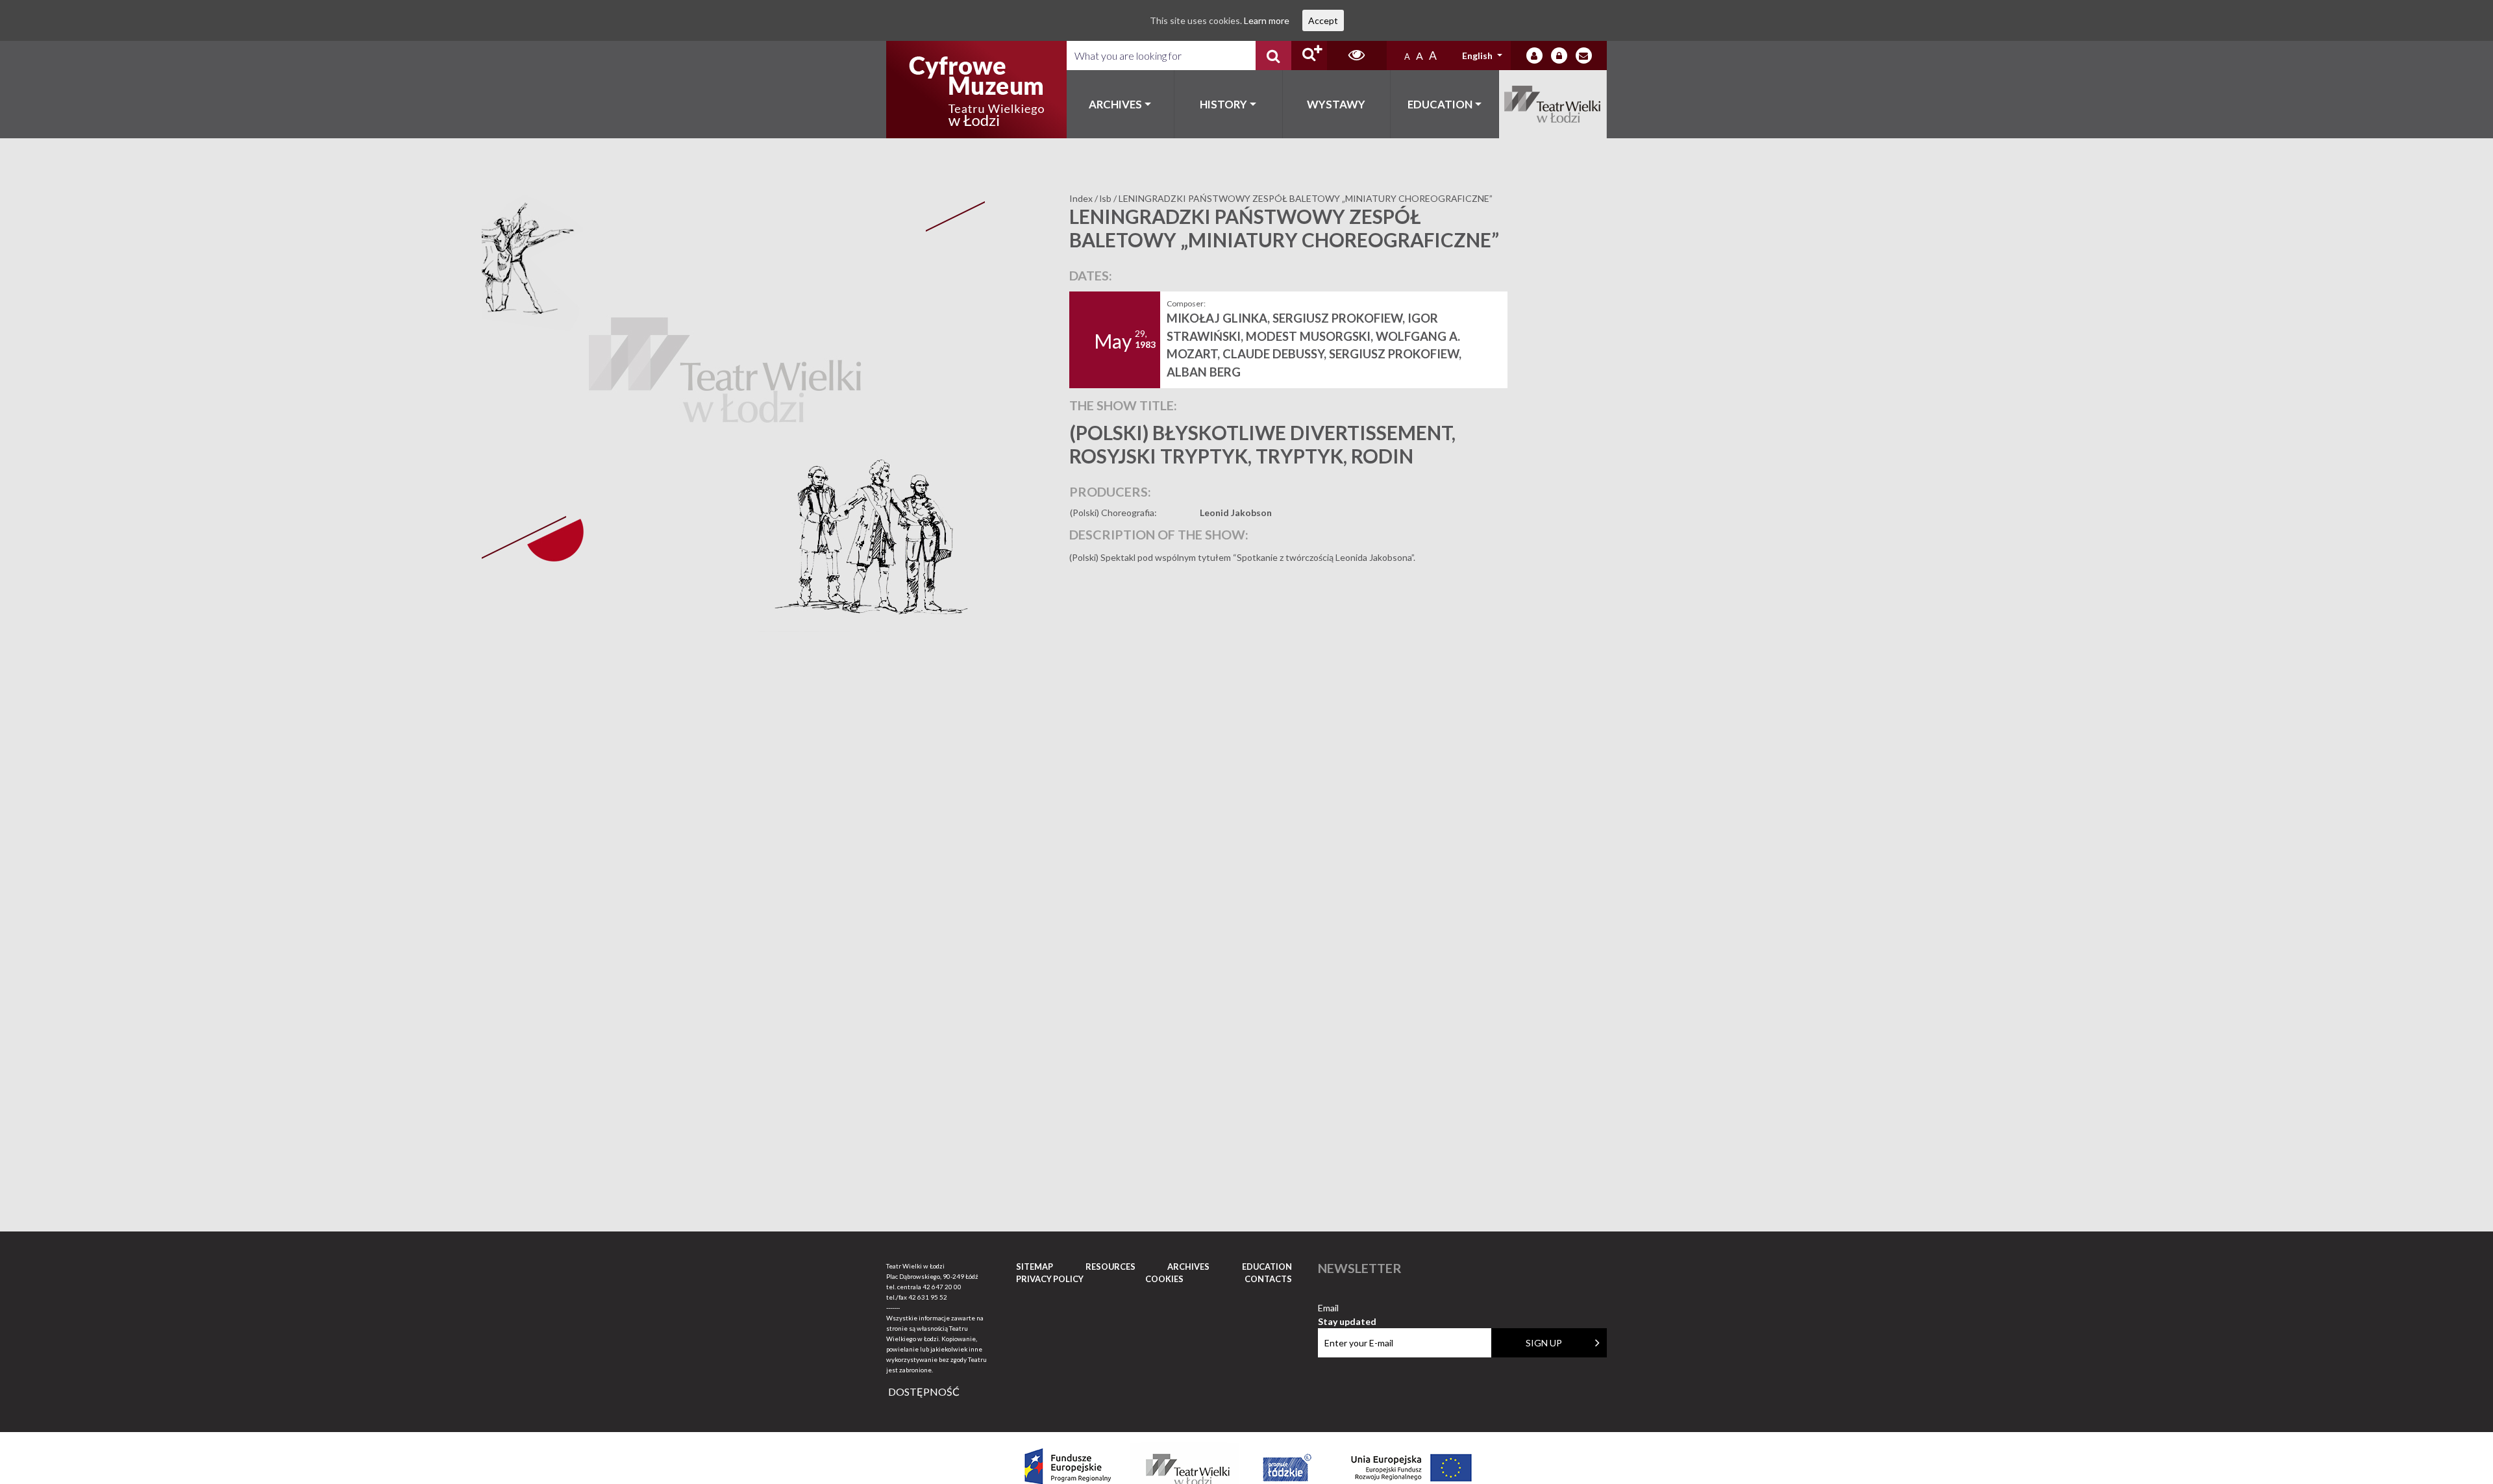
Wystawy (1336, 104)
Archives (1115, 104)
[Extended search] (1309, 56)
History (1223, 104)
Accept (1323, 20)
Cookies (1164, 1279)
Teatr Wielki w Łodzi (1553, 104)
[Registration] (1559, 56)
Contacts (1268, 1279)
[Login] (1534, 56)
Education (1440, 104)
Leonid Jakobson (1236, 513)
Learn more (1267, 20)
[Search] (1273, 56)
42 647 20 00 (942, 1287)
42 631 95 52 (928, 1297)
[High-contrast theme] (1357, 56)
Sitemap (1035, 1267)
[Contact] (1584, 56)
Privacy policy (1050, 1279)
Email (1347, 1308)
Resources (1110, 1267)
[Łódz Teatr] (976, 90)
